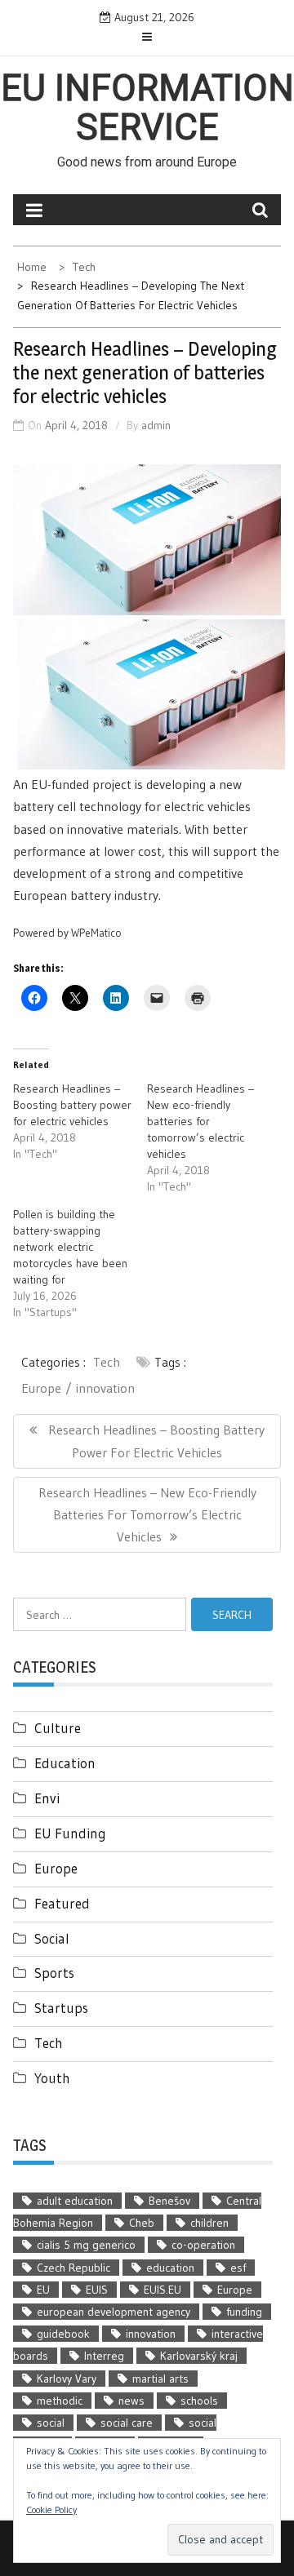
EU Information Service (147, 108)
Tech (107, 1362)
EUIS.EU (163, 2290)
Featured (62, 1903)
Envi (47, 1798)
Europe (41, 1388)
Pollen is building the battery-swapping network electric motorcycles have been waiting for (70, 1247)
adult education (75, 2201)
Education (65, 1763)
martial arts (160, 2379)
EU (43, 2290)
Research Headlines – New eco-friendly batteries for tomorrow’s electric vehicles (200, 1121)
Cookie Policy (51, 2509)
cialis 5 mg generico (86, 2245)
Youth (52, 2078)
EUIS (97, 2290)
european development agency (114, 2312)
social (51, 2423)
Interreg (104, 2356)
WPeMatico (96, 933)
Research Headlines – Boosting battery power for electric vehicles (72, 1105)
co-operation (203, 2245)
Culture (58, 1728)
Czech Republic (73, 2268)
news (131, 2401)
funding (244, 2312)
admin (156, 425)
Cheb (142, 2223)
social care (127, 2423)
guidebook (63, 2334)
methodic (60, 2401)
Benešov (169, 2201)
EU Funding (70, 1833)
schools (199, 2401)
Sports (54, 1973)
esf (238, 2268)
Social (52, 1938)
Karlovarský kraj (199, 2356)
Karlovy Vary (67, 2379)
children (209, 2223)
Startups (61, 2008)
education (170, 2268)
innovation (105, 1388)
